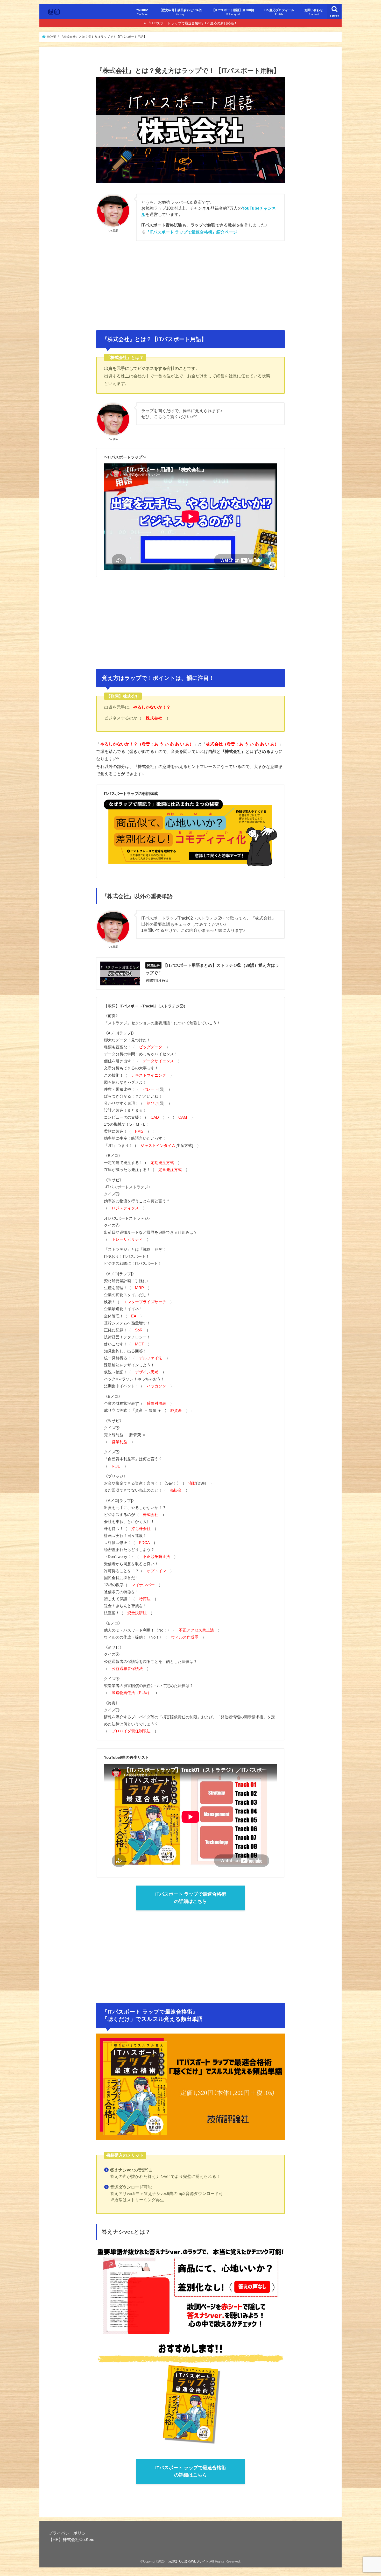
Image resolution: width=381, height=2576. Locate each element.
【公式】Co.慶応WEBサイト (187, 2561)
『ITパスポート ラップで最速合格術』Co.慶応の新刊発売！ (192, 23)
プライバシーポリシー (69, 2533)
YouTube (142, 12)
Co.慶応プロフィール (279, 12)
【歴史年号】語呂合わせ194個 (180, 12)
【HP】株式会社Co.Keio (71, 2539)
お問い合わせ (314, 12)
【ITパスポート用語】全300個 (233, 12)
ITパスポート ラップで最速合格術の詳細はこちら (191, 1898)
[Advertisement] (190, 283)
